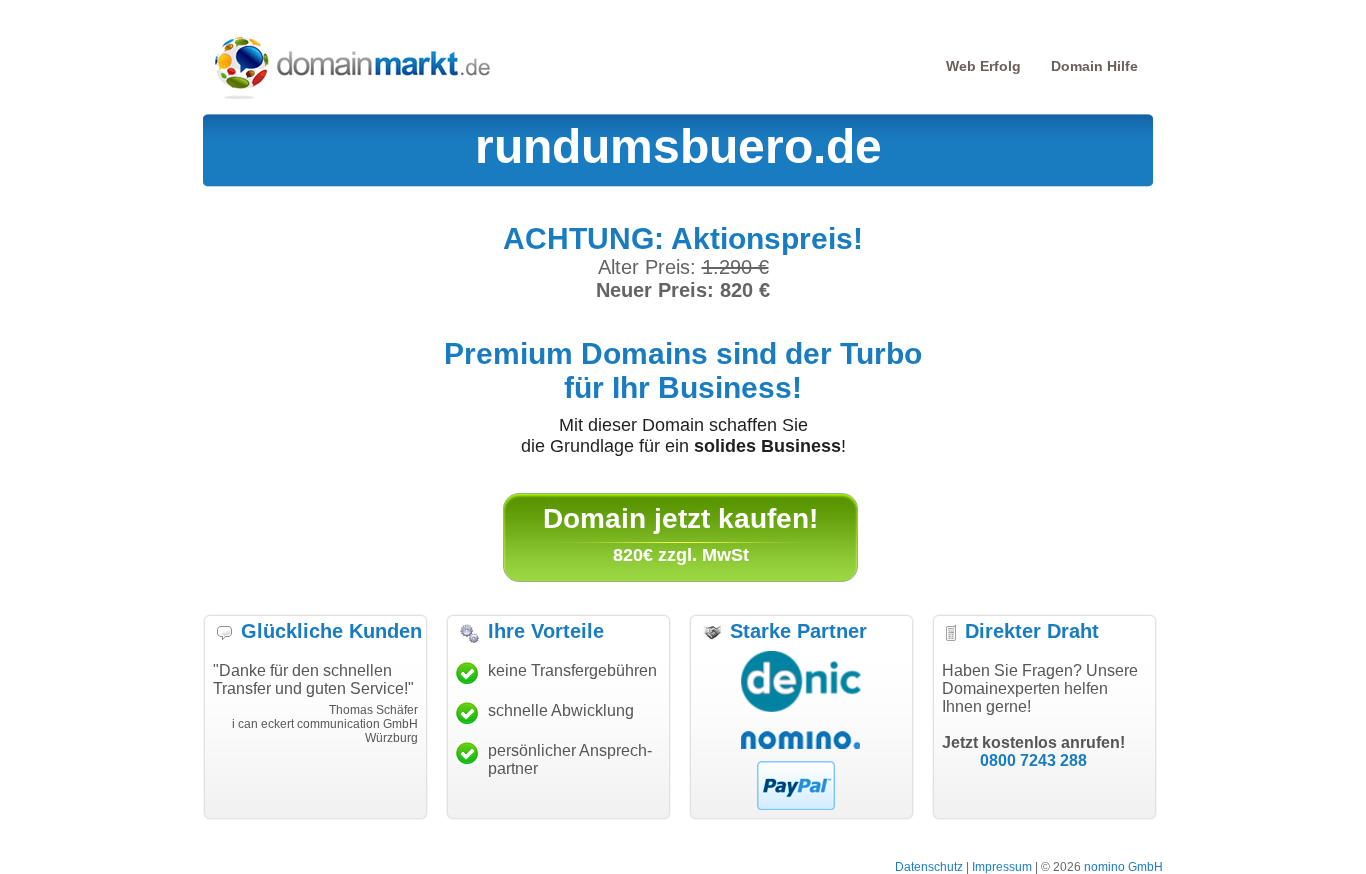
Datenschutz (929, 867)
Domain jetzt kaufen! (680, 518)
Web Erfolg (983, 66)
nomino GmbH (1123, 867)
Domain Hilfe (1094, 66)
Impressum (1002, 867)
